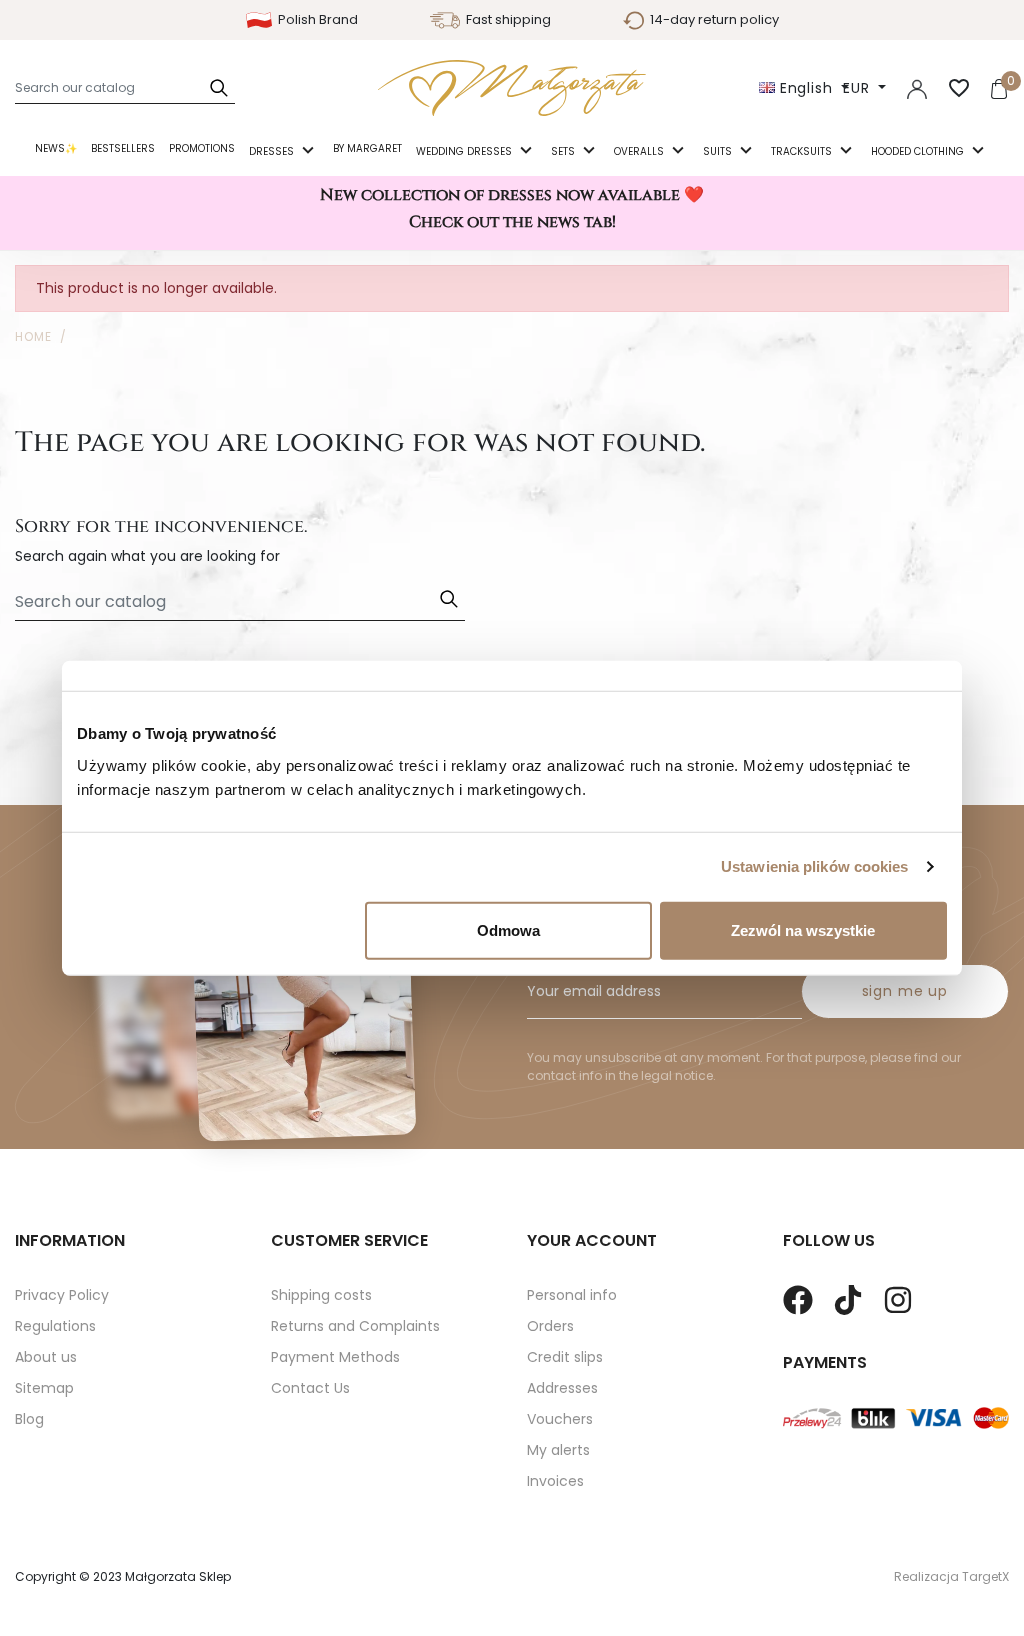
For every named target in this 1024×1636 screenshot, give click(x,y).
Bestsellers (123, 148)
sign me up (905, 991)
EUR (858, 88)
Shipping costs (321, 1295)
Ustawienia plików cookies (815, 866)
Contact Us (310, 1388)
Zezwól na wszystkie (803, 929)
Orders (550, 1326)
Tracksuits (803, 151)
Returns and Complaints (355, 1326)
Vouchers (560, 1419)
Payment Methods (335, 1357)
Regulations (55, 1326)
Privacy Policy (62, 1295)
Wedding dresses (465, 151)
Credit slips (565, 1357)
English (806, 88)
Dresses (273, 151)
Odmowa (508, 929)
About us (46, 1357)
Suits (719, 151)
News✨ (56, 148)
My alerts (558, 1450)
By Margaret (367, 148)
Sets (564, 151)
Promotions (202, 148)
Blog (29, 1419)
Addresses (562, 1388)
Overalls (640, 151)
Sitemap (44, 1388)
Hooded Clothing (919, 151)
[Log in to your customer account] (917, 88)
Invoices (555, 1481)
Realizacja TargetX (951, 1576)
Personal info (572, 1295)
